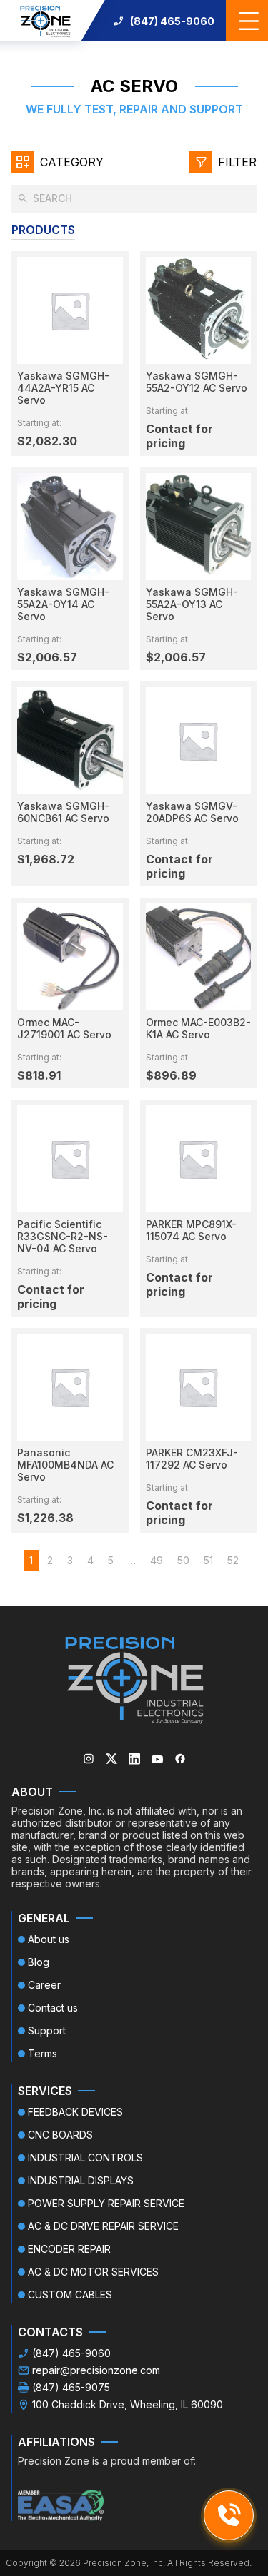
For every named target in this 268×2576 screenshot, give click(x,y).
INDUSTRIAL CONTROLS (85, 2157)
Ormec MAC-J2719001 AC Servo (64, 1028)
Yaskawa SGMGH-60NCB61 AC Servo (63, 812)
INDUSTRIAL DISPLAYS (81, 2180)
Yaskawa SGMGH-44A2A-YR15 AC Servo (63, 388)
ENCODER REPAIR (69, 2249)
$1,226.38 (45, 1518)
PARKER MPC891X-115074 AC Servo (191, 1230)
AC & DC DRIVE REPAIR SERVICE (103, 2226)
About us (49, 1939)
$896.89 (171, 1075)
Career (44, 1985)
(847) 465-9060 (172, 21)
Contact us (53, 2008)
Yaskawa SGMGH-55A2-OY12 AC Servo (197, 382)
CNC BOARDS (60, 2135)
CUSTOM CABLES (70, 2294)
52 (233, 1560)
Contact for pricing (179, 436)
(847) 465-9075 (71, 2387)
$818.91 (39, 1075)
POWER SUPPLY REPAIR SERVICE (106, 2203)
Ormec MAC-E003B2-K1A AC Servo (198, 1028)
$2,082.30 (47, 441)
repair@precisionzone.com (96, 2370)
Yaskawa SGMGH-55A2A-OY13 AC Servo (192, 604)
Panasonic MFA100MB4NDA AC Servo (65, 1465)
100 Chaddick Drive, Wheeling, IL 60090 (128, 2404)
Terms (43, 2053)
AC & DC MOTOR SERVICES (93, 2272)
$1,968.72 (46, 859)
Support (47, 2030)
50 (183, 1560)
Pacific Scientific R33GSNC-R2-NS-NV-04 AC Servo (63, 1236)
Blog (39, 1962)
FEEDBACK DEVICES (75, 2112)
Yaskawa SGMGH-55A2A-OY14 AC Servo (63, 604)
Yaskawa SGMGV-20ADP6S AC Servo (192, 812)
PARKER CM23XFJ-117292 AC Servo (192, 1459)
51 (208, 1560)
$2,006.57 (47, 657)
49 (157, 1560)
